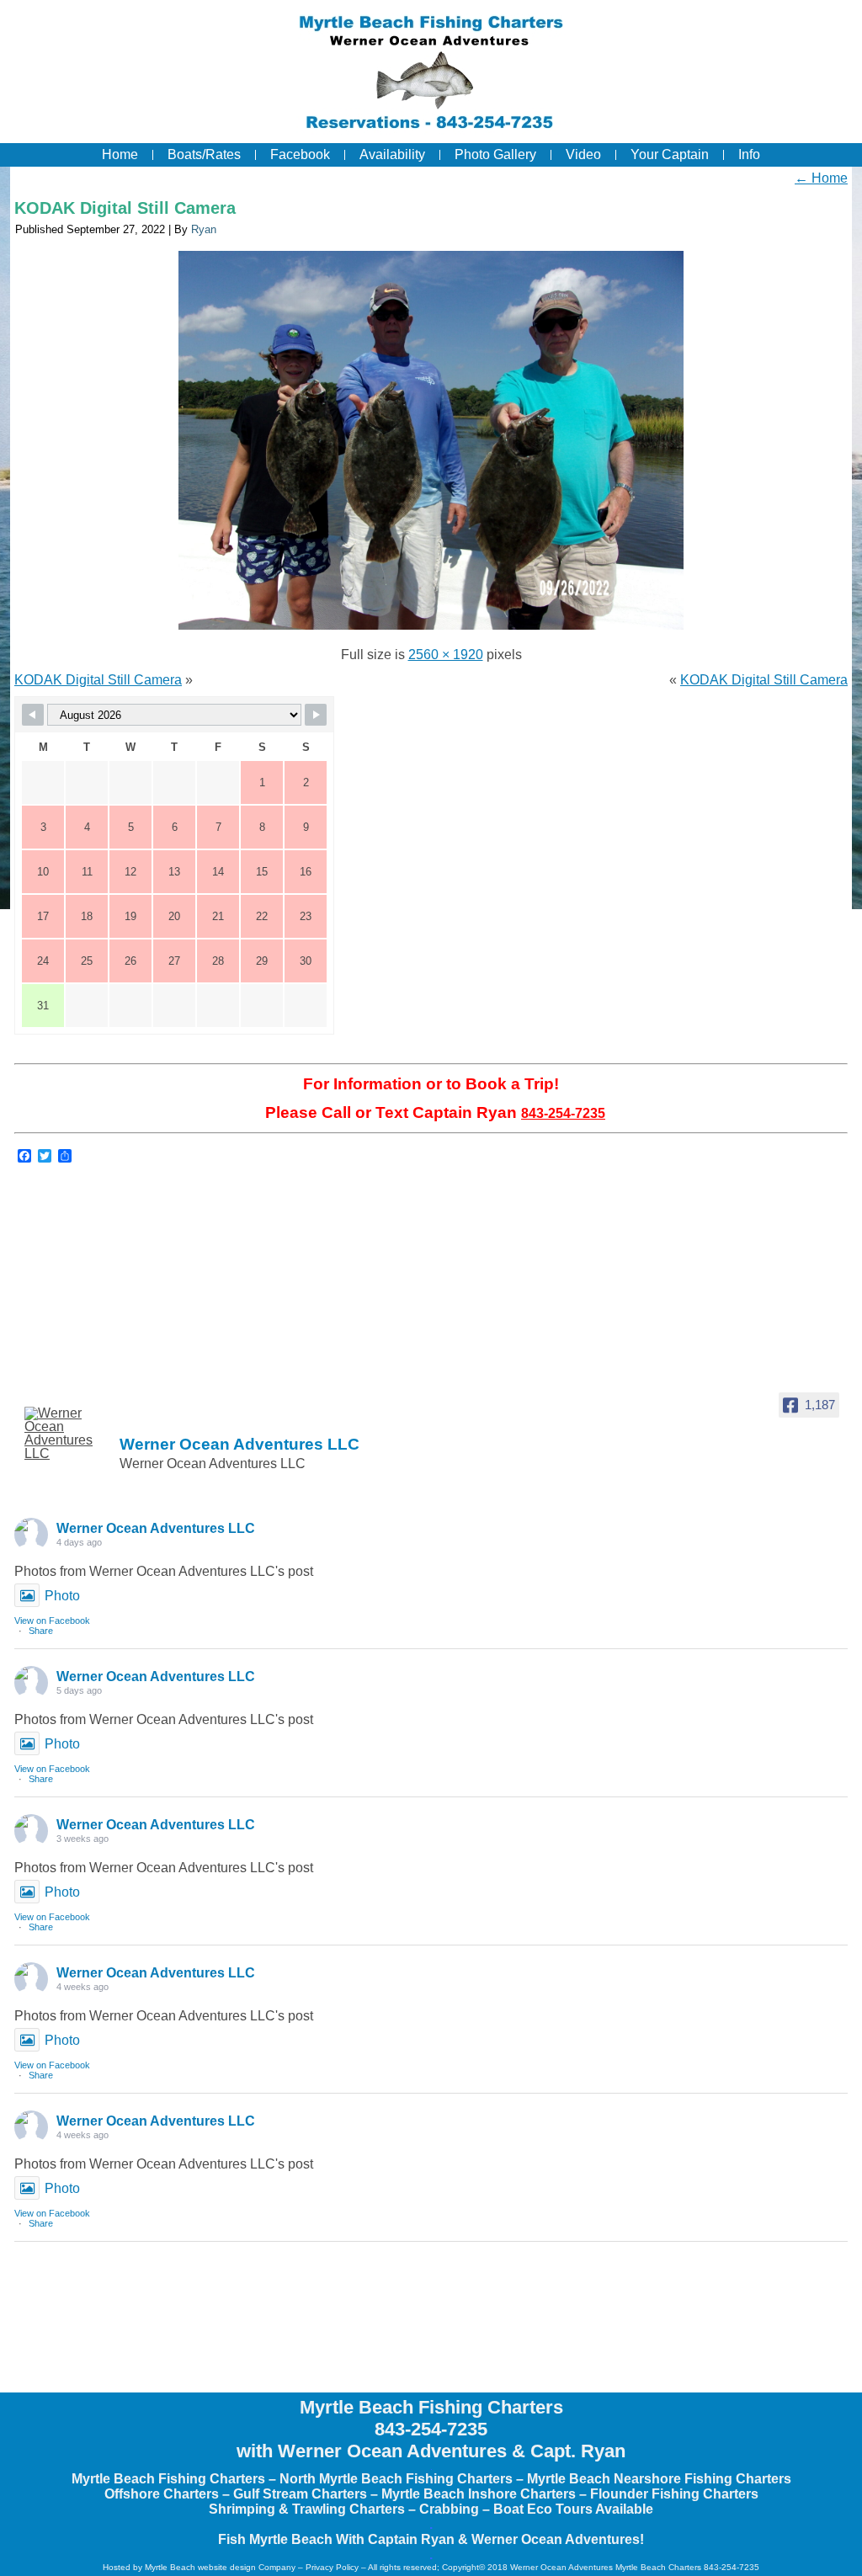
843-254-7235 (563, 1113)
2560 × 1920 (446, 655)
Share (41, 1631)
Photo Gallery (495, 154)
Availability (392, 154)
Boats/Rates (204, 154)
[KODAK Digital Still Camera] (431, 629)
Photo (62, 1596)
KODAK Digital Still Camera (125, 208)
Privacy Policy (332, 2567)
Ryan (204, 229)
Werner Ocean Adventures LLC (156, 1528)
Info (749, 154)
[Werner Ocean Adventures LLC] (67, 1434)
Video (583, 154)
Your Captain (670, 154)
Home (120, 154)
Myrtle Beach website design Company (220, 2567)
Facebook (300, 154)
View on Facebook (52, 1621)
